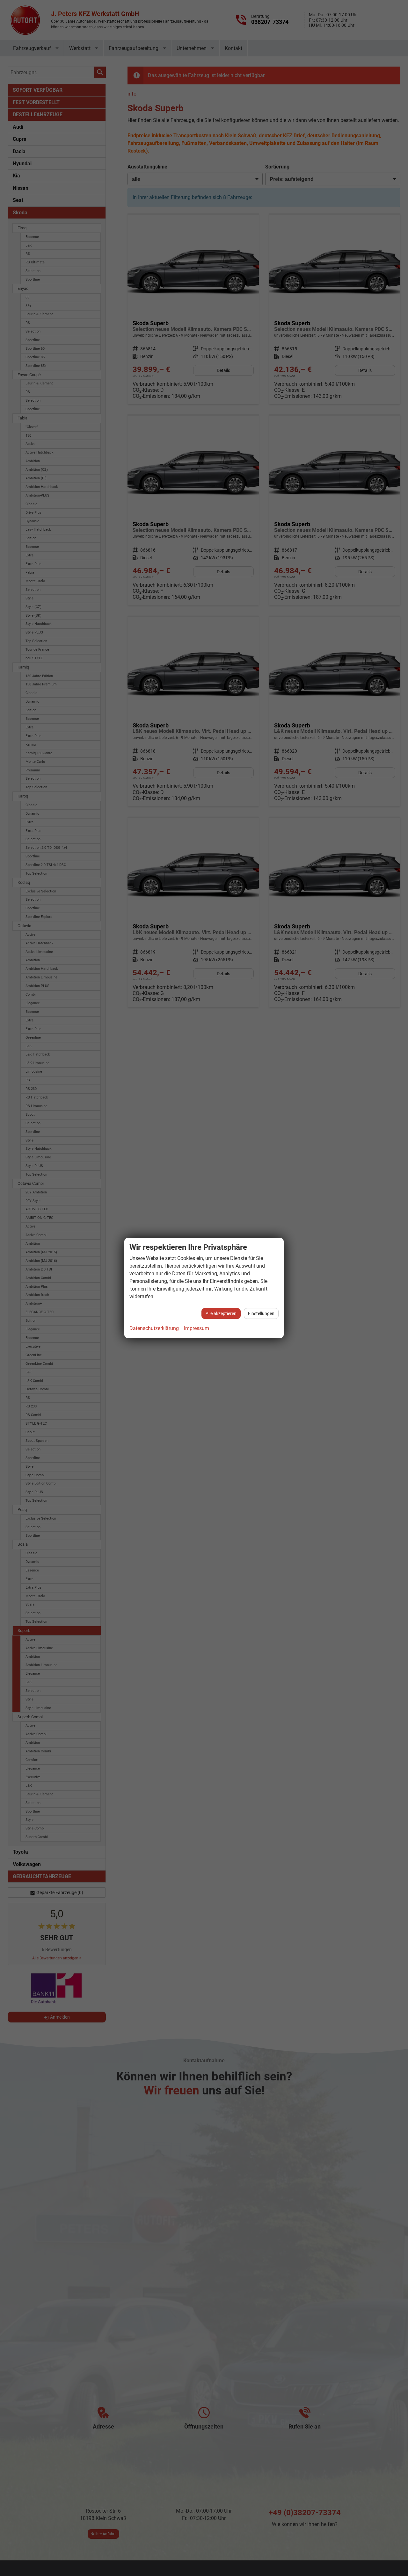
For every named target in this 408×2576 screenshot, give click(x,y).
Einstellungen (261, 1313)
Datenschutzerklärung (154, 1328)
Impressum (197, 1328)
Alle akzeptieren (221, 1313)
